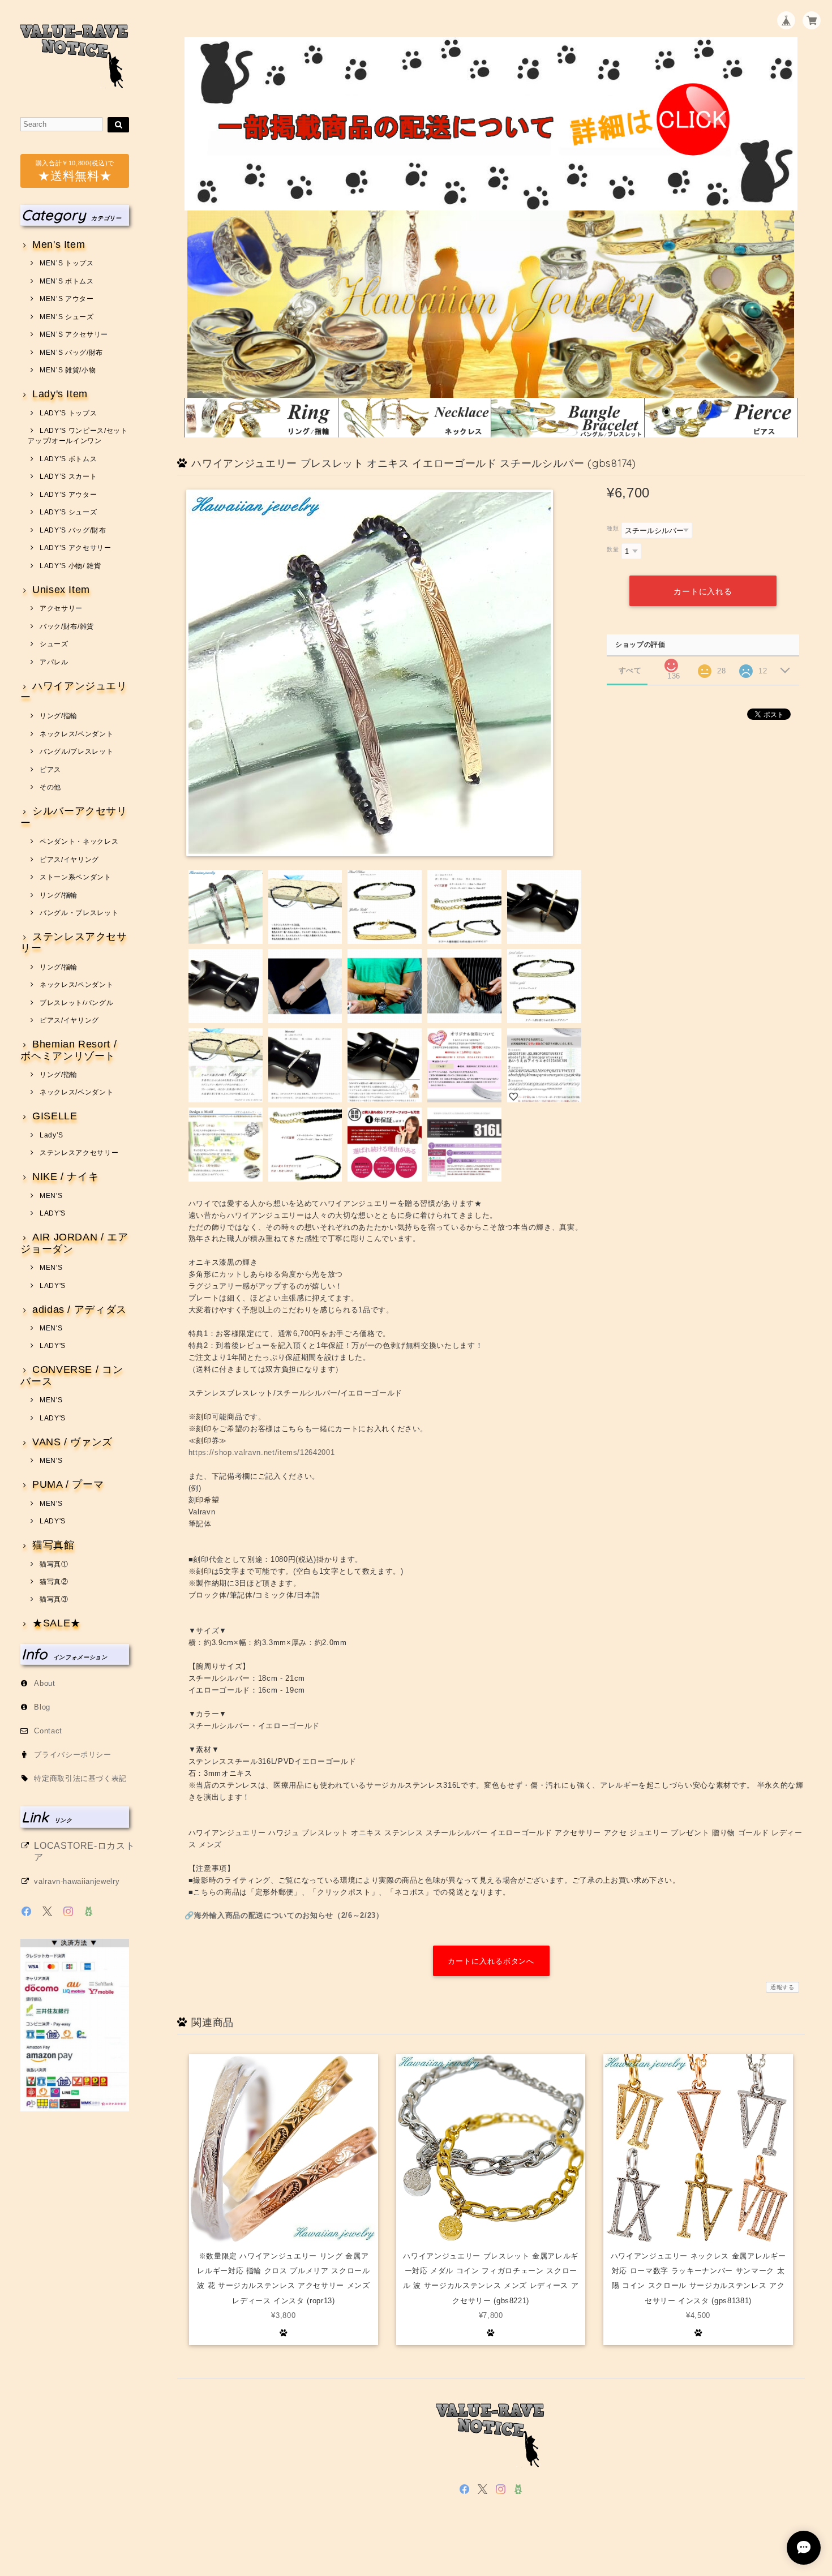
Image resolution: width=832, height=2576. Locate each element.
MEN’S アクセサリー (74, 334)
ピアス (50, 770)
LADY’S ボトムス (68, 459)
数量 (613, 549)
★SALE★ (57, 1623)
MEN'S (51, 1196)
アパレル (54, 662)
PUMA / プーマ (68, 1485)
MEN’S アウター (67, 299)
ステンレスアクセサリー (74, 943)
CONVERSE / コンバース (72, 1375)
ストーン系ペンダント (75, 877)
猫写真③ (54, 1599)
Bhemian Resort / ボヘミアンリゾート (68, 1050)
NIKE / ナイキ (65, 1177)
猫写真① (54, 1564)
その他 (50, 787)
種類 (613, 528)
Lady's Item (60, 394)
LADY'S (53, 1213)
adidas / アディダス (80, 1310)
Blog (42, 1707)
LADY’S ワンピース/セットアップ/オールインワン (78, 436)
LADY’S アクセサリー (75, 548)
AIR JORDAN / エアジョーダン (74, 1243)
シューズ (54, 644)
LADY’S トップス (68, 413)
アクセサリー (61, 608)
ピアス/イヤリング (69, 860)
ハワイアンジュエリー (74, 692)
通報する (782, 1987)
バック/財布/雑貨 (67, 626)
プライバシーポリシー (73, 1755)
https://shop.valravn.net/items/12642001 (262, 1452)
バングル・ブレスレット (79, 913)
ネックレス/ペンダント (76, 734)
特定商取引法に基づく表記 (80, 1778)
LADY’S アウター (68, 495)
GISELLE (55, 1116)
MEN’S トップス (67, 263)
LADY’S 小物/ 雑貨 (70, 566)
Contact (48, 1731)
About (44, 1683)
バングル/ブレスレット (76, 752)
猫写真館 (53, 1545)
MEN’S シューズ (67, 317)
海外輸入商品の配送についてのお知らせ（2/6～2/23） (289, 1915)
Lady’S (52, 1135)
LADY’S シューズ (68, 512)
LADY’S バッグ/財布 (73, 530)
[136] (671, 662)
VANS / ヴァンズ (72, 1442)
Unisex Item (61, 590)
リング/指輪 (59, 716)
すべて (630, 670)
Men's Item (59, 245)
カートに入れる (703, 591)
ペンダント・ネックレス (79, 842)
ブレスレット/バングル (76, 1003)
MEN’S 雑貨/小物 (68, 370)
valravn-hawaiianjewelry (77, 1881)
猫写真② (54, 1582)
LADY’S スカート (68, 476)
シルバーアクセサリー (74, 817)
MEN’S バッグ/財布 (71, 353)
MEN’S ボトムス (67, 281)
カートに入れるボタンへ (491, 1961)
